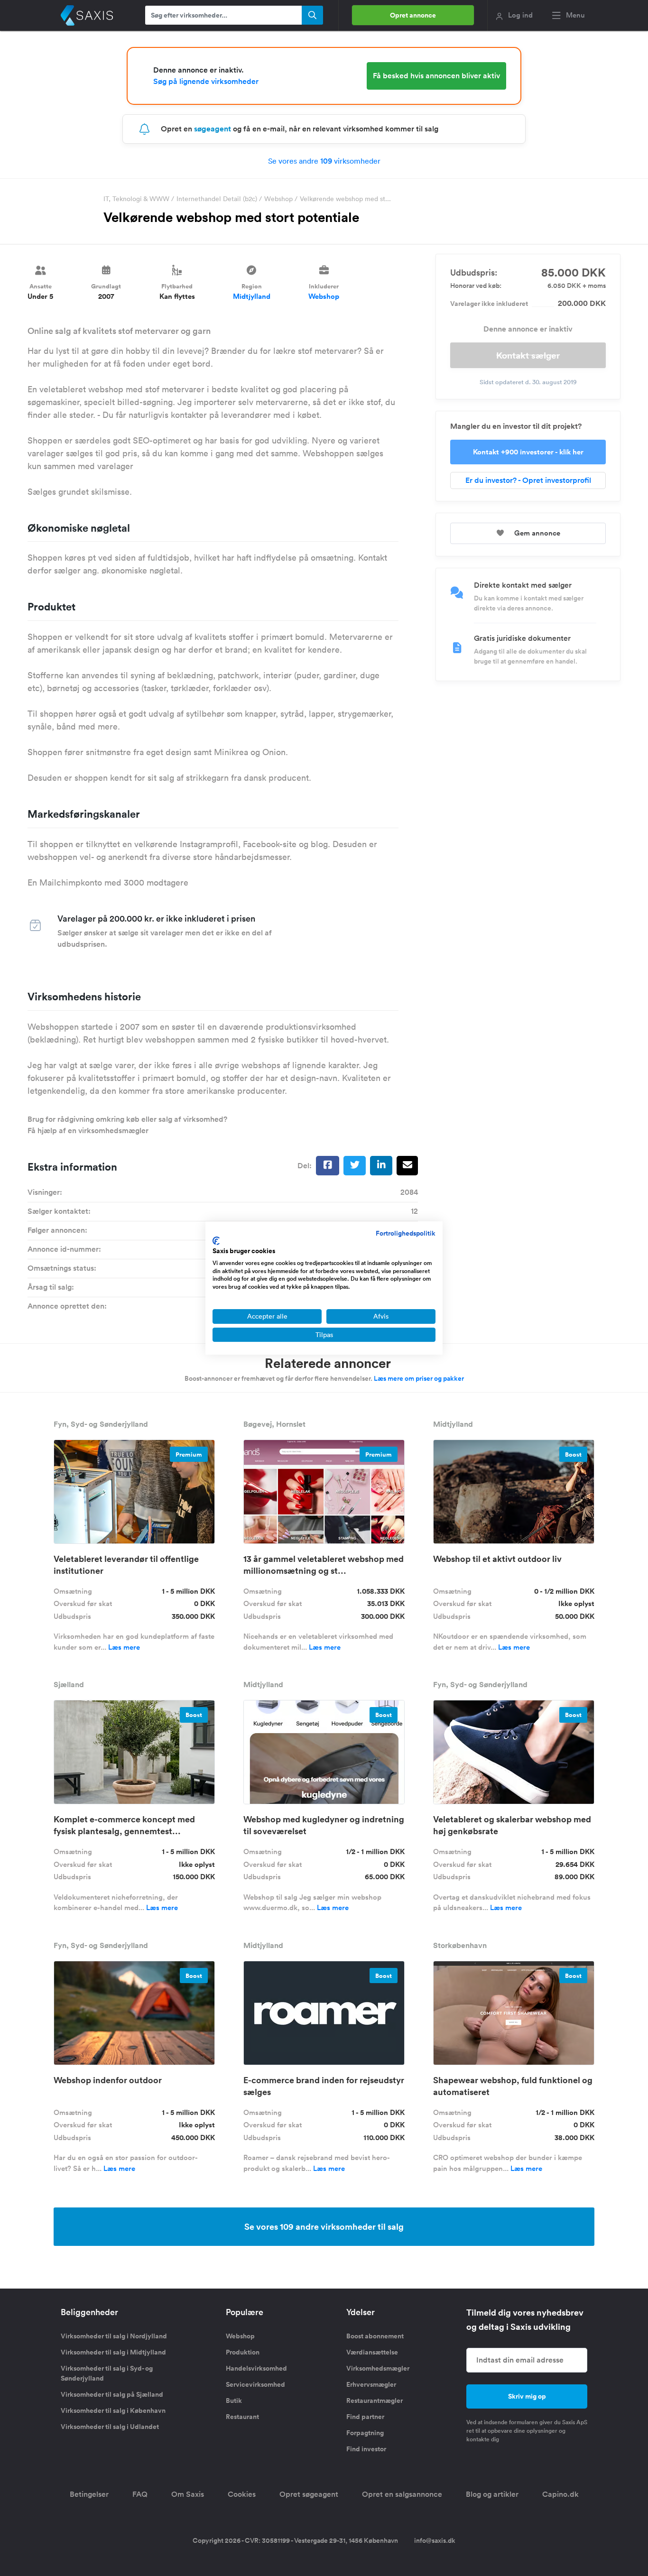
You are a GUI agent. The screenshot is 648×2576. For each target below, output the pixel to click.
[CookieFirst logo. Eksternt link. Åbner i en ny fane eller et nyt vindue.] (216, 1241)
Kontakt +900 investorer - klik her (528, 452)
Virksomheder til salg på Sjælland (112, 2394)
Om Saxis (188, 2494)
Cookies (242, 2494)
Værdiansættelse (372, 2352)
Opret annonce (413, 15)
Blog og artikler (492, 2494)
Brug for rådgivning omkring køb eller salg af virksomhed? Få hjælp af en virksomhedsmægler (127, 1125)
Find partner (365, 2417)
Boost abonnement (375, 2336)
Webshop (278, 199)
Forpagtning (365, 2433)
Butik (234, 2401)
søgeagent (213, 129)
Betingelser (89, 2494)
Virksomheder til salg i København (113, 2410)
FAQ (140, 2494)
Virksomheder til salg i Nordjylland (114, 2336)
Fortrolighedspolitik (406, 1233)
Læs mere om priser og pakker (419, 1378)
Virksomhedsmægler (378, 2368)
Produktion (243, 2352)
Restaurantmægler (375, 2401)
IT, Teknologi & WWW (136, 199)
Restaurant (242, 2417)
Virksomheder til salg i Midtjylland (113, 2352)
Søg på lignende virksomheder (206, 81)
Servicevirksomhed (255, 2384)
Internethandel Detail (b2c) (217, 199)
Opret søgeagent (309, 2494)
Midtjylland (252, 296)
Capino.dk (560, 2494)
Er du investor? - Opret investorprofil (528, 480)
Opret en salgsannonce (402, 2494)
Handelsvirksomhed (256, 2368)
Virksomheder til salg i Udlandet (110, 2427)
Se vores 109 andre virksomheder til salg (324, 2226)
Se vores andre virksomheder (324, 161)
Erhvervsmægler (371, 2384)
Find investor (366, 2449)
